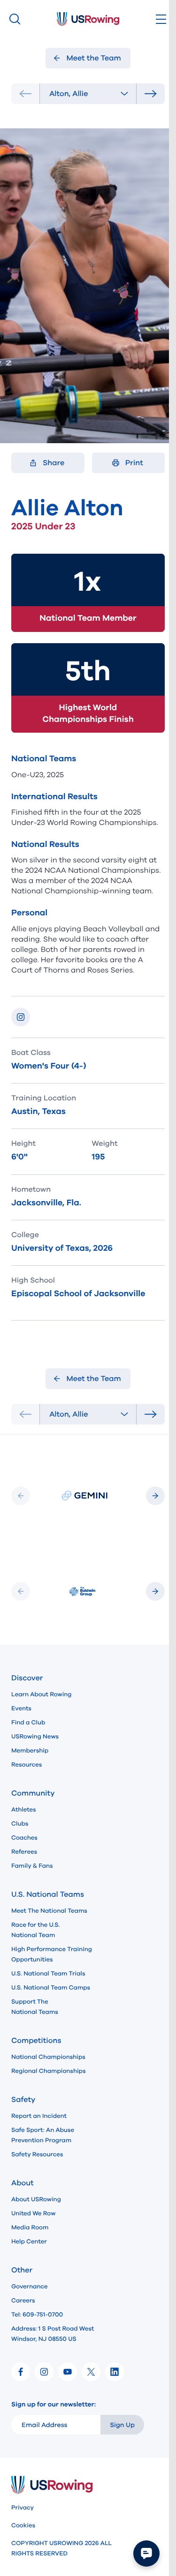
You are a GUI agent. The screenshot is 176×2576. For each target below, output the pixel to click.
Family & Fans (32, 1866)
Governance (29, 2286)
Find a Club (28, 1722)
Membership (30, 1751)
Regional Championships (48, 2071)
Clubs (20, 1824)
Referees (24, 1852)
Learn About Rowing (42, 1694)
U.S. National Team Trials (48, 1974)
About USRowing (36, 2199)
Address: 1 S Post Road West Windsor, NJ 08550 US (53, 2334)
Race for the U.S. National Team (35, 1930)
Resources (27, 1765)
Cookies (23, 2525)
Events (21, 1708)
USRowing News (35, 1737)
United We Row (33, 2213)
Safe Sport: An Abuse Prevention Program (43, 2135)
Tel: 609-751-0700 (37, 2315)
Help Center (29, 2242)
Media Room (30, 2227)
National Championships (48, 2057)
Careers (23, 2301)
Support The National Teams (35, 2007)
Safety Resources (37, 2154)
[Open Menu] (161, 19)
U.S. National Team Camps (51, 1988)
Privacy (23, 2508)
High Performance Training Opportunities (52, 1954)
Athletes (24, 1810)
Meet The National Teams (49, 1911)
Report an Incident (39, 2116)
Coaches (24, 1838)
